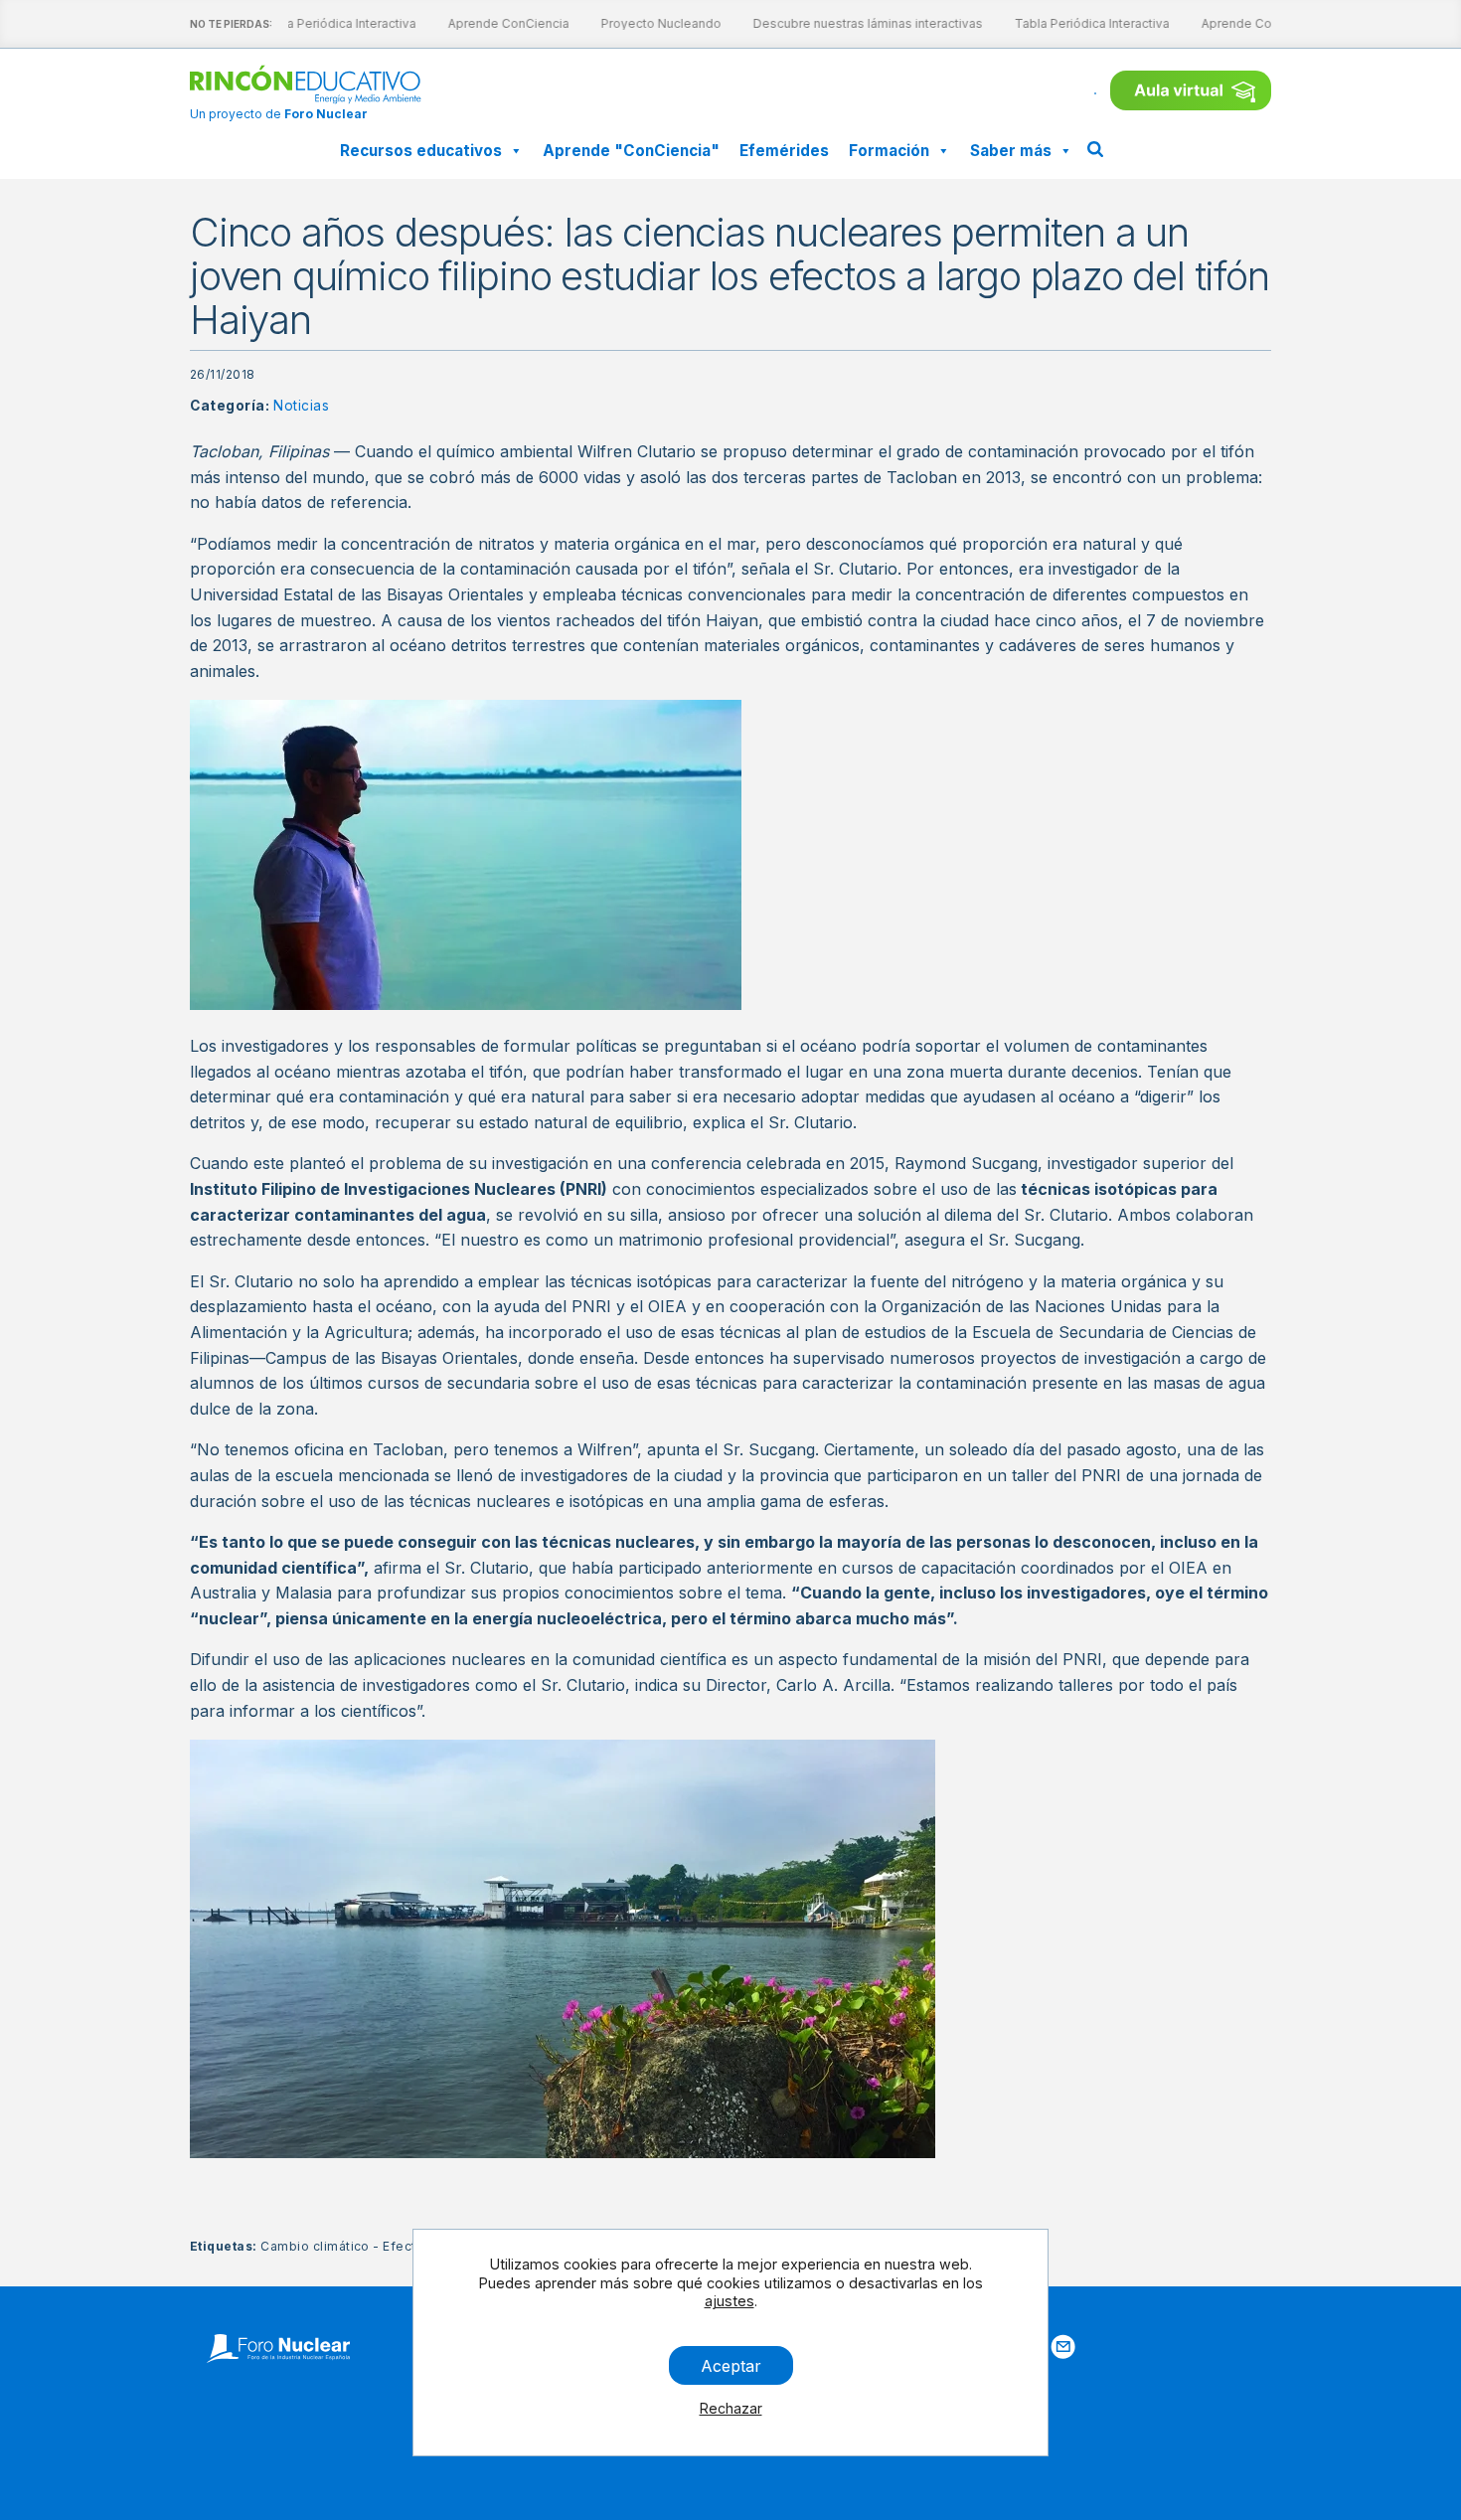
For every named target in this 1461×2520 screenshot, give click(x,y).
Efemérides (784, 151)
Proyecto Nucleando (647, 23)
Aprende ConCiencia (494, 23)
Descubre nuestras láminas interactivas (853, 23)
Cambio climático (315, 2246)
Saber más (1011, 151)
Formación (889, 151)
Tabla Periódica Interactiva (324, 23)
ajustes (730, 2301)
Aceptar (731, 2365)
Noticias (301, 406)
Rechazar (731, 2408)
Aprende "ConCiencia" (631, 151)
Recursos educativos (421, 151)
